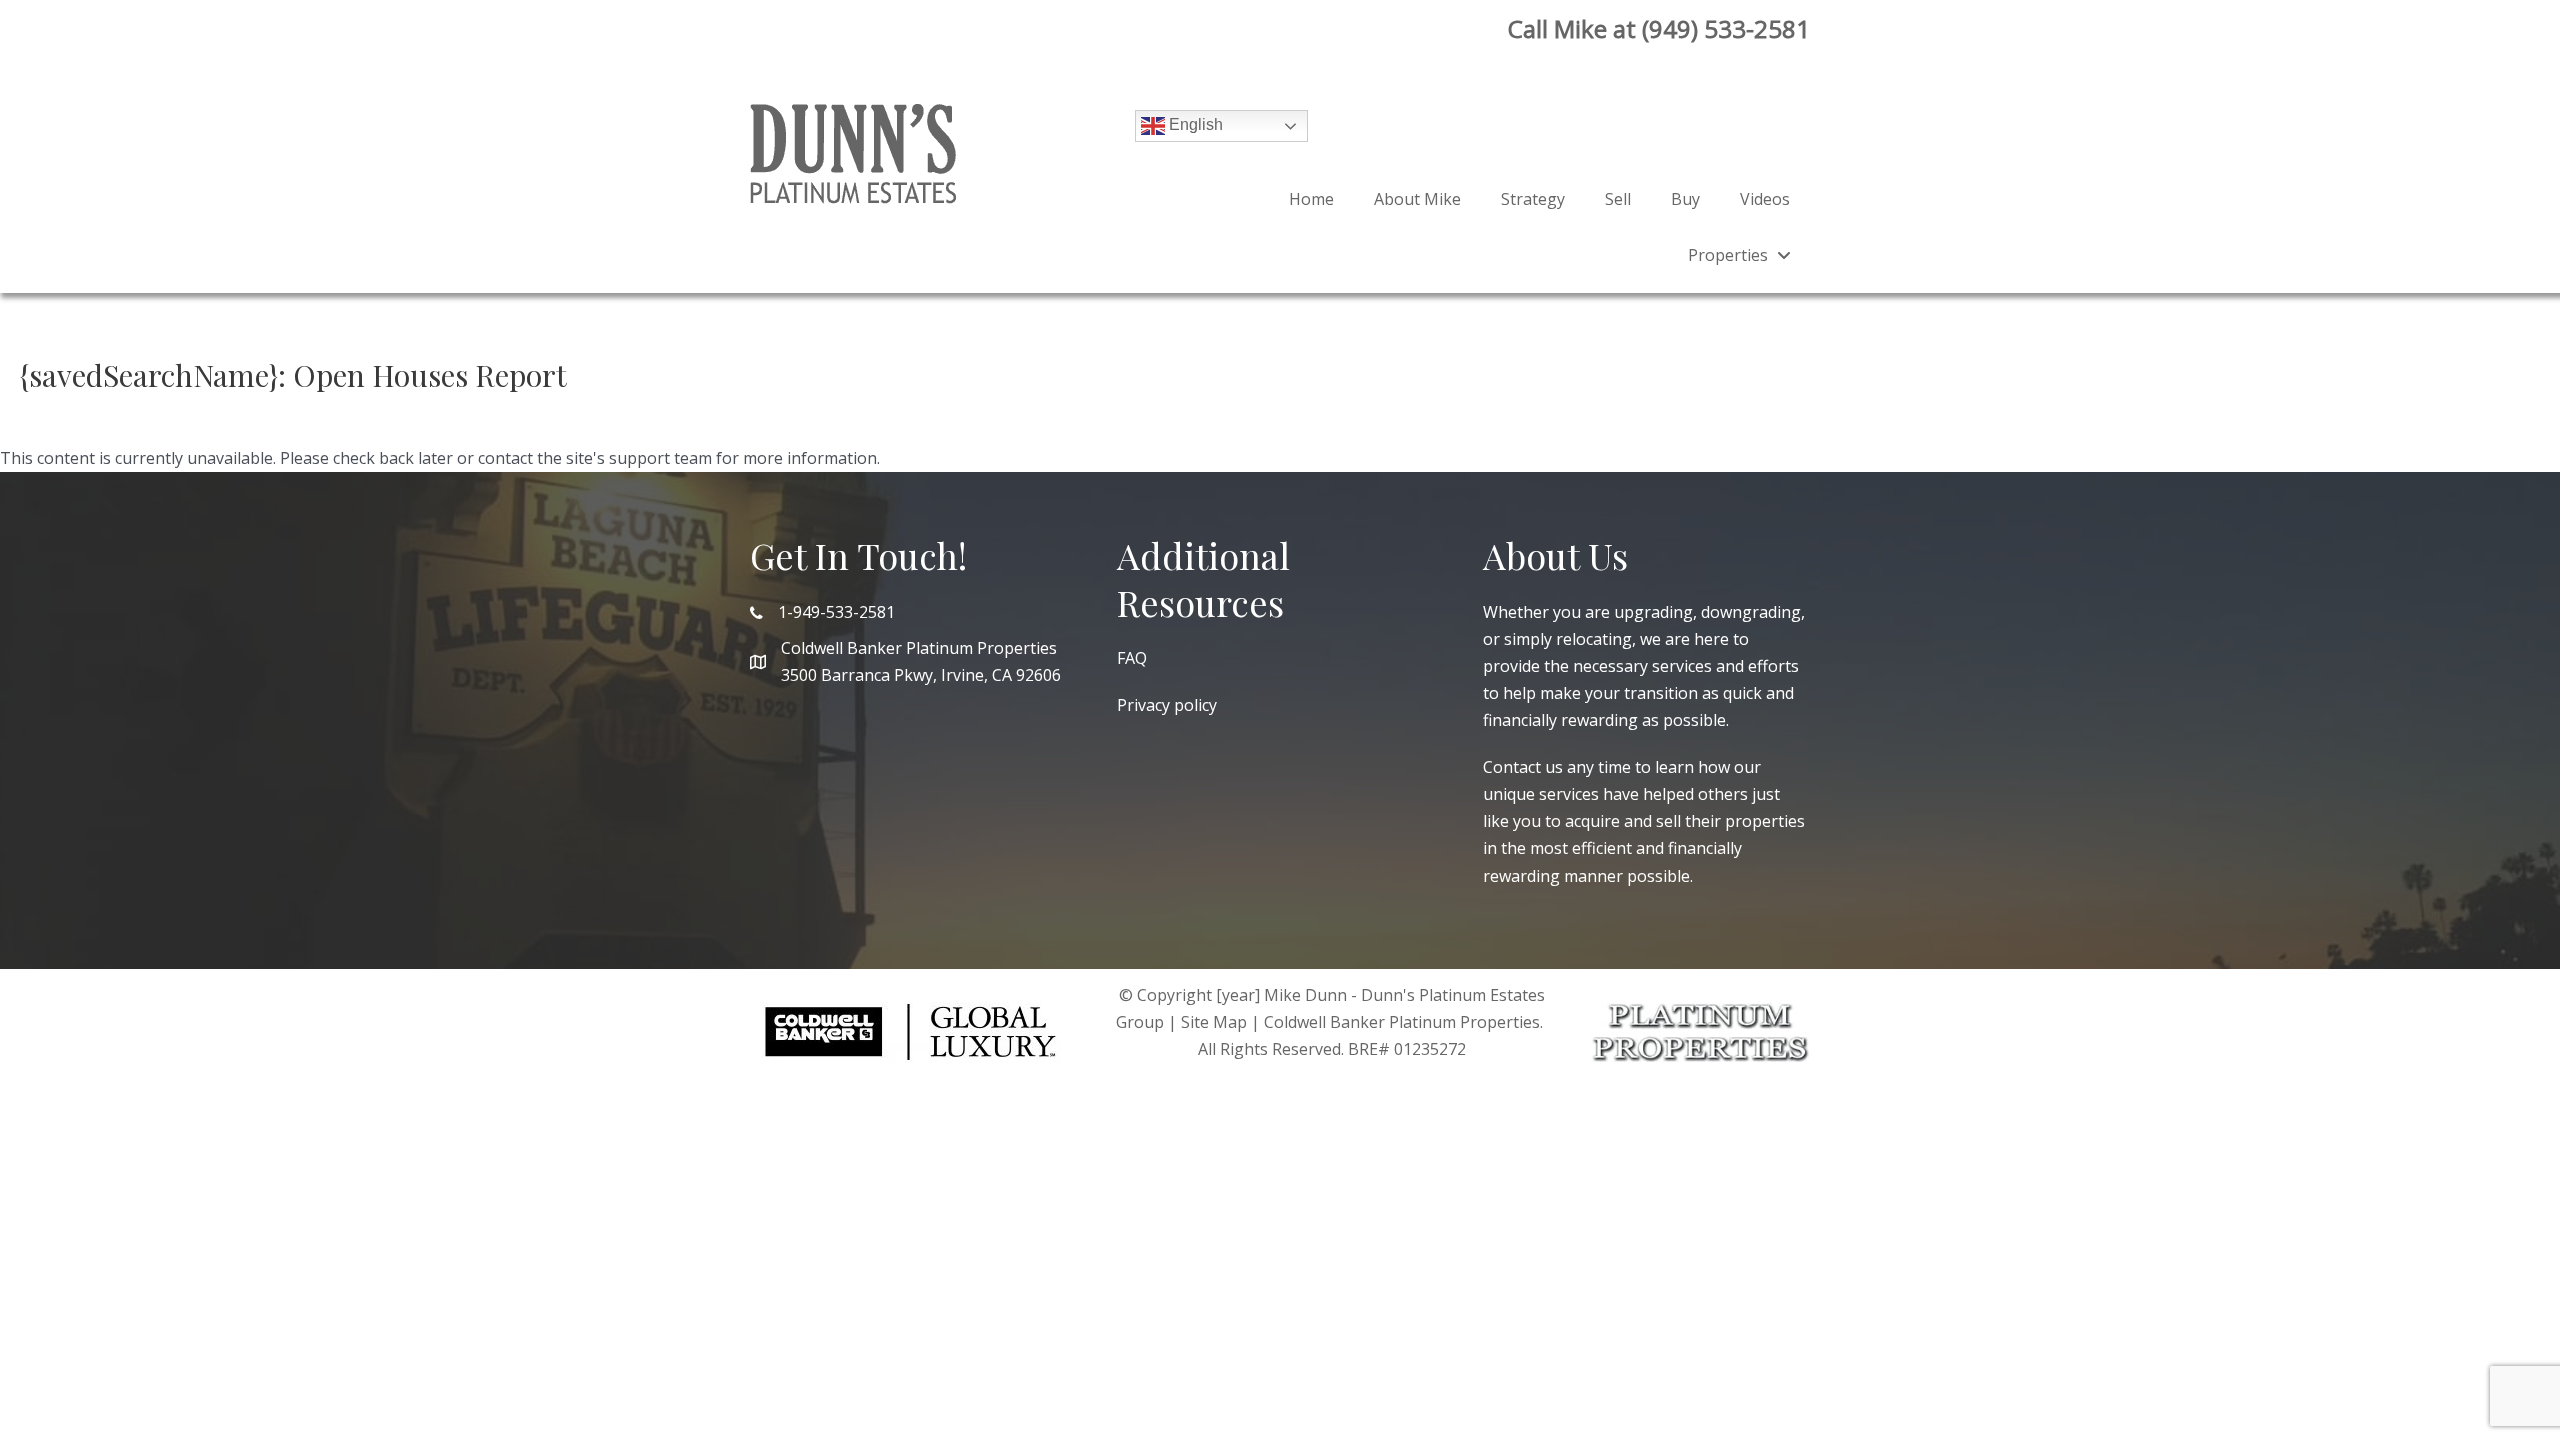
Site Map (1214, 1022)
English (1194, 124)
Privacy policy (1167, 705)
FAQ (1132, 658)
